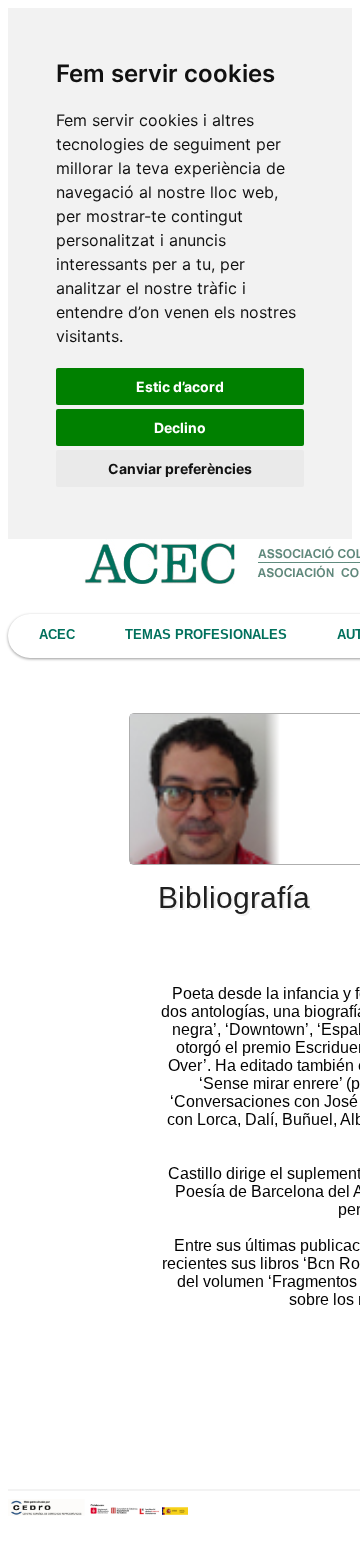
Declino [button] (180, 427)
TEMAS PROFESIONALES (206, 634)
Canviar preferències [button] (180, 468)
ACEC (57, 634)
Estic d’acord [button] (180, 386)
